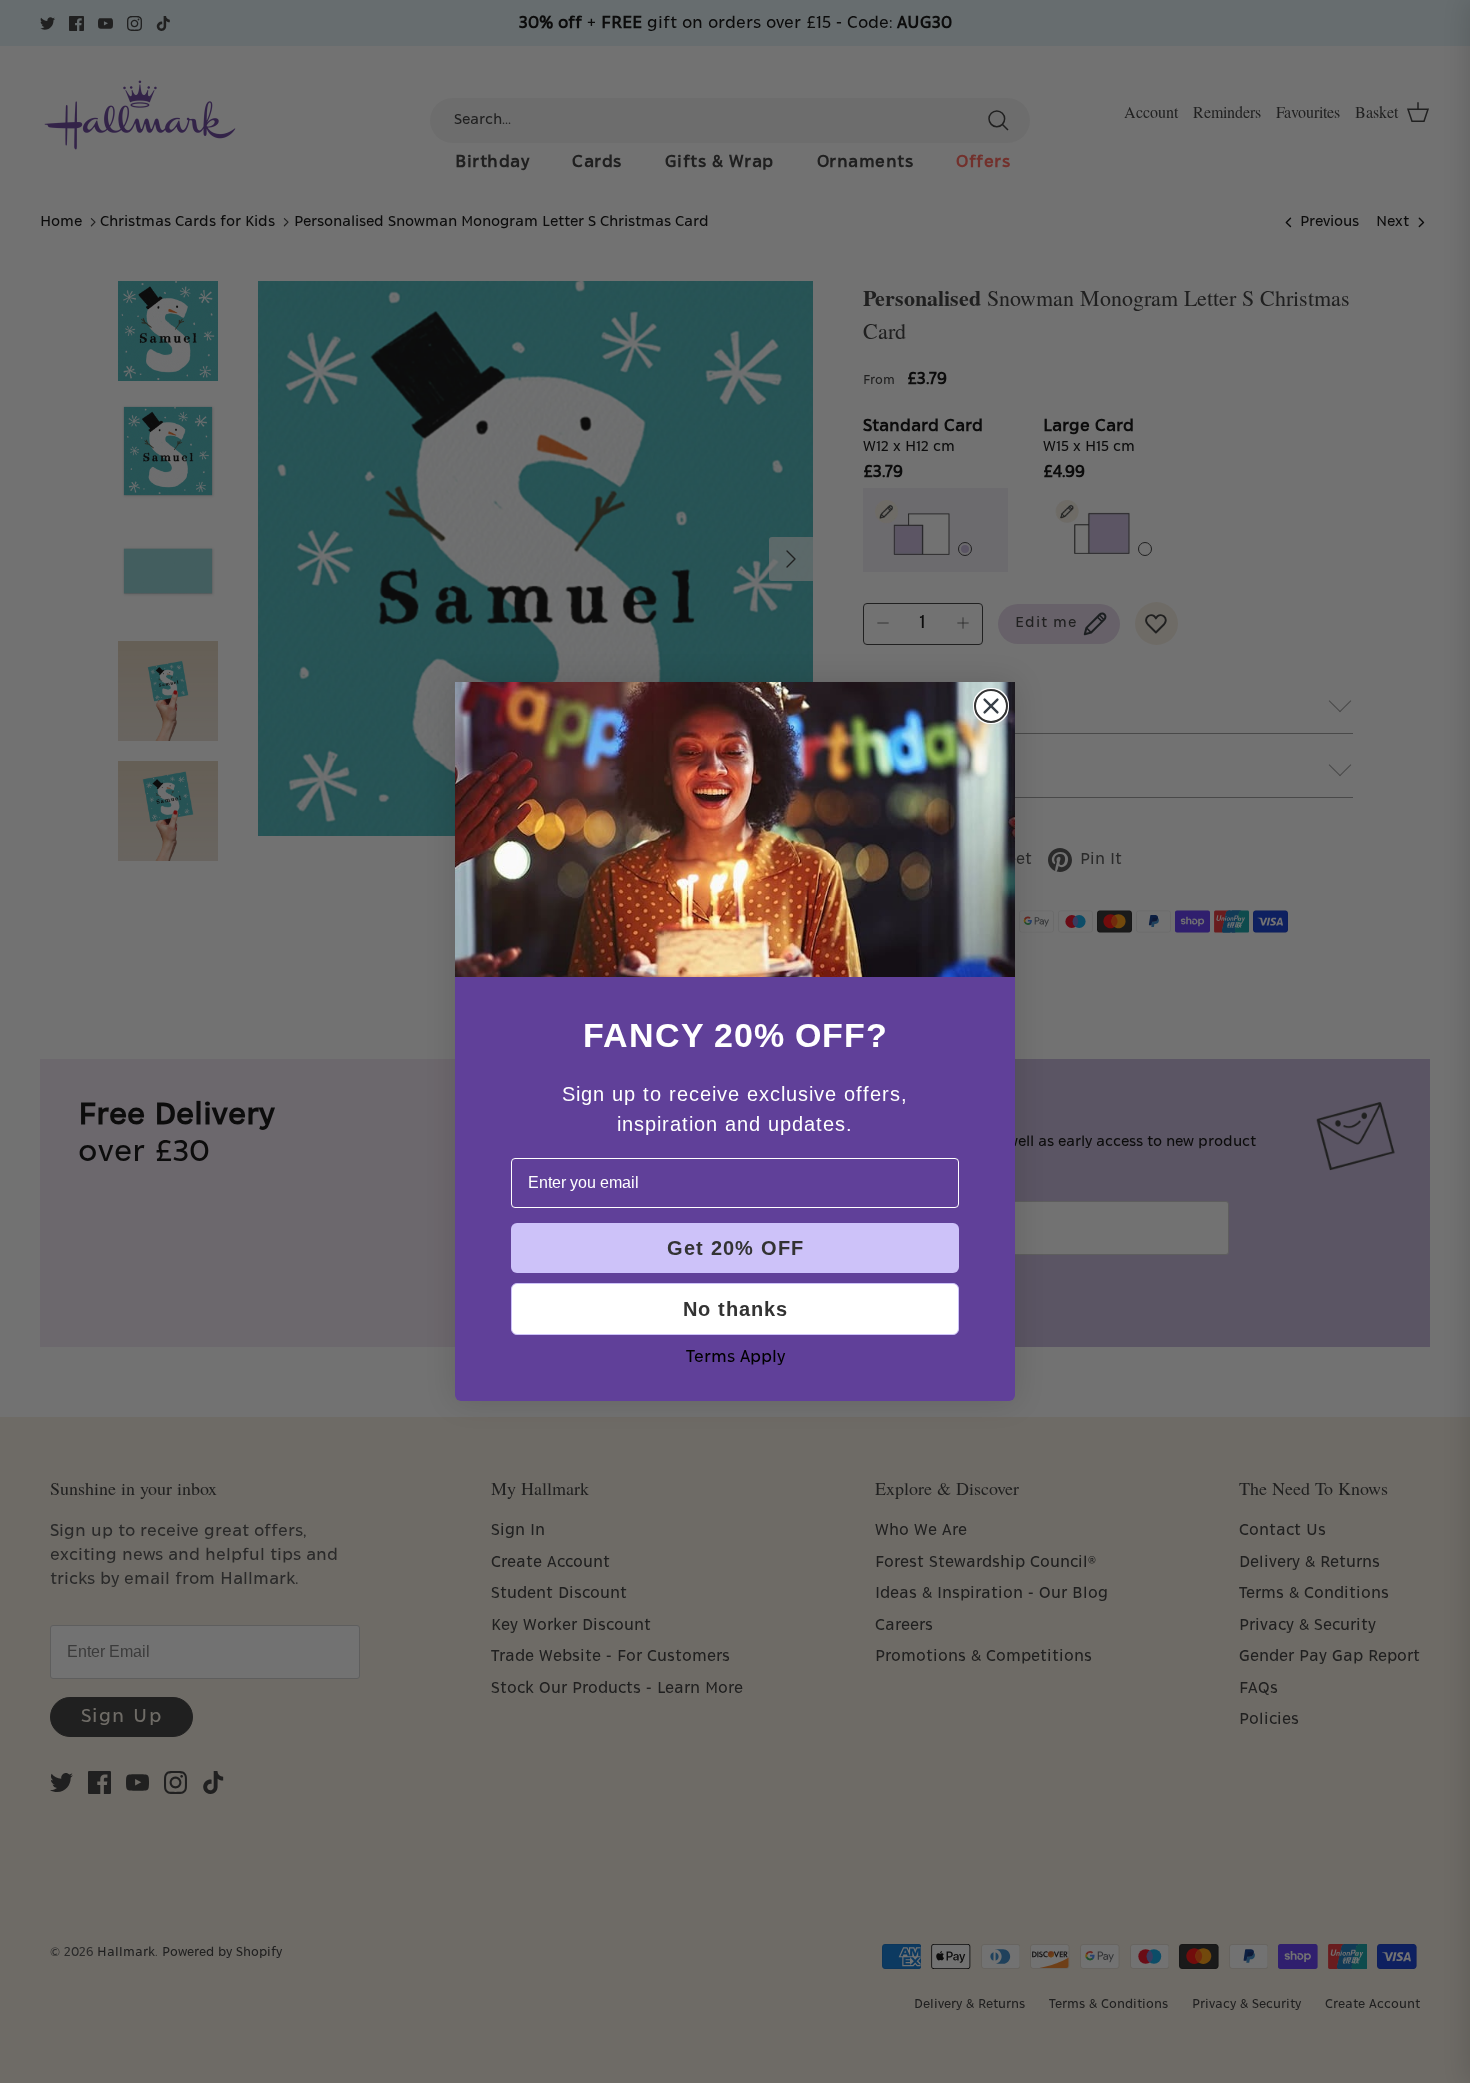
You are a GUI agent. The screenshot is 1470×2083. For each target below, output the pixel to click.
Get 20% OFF (735, 1248)
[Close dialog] (991, 706)
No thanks (735, 1309)
